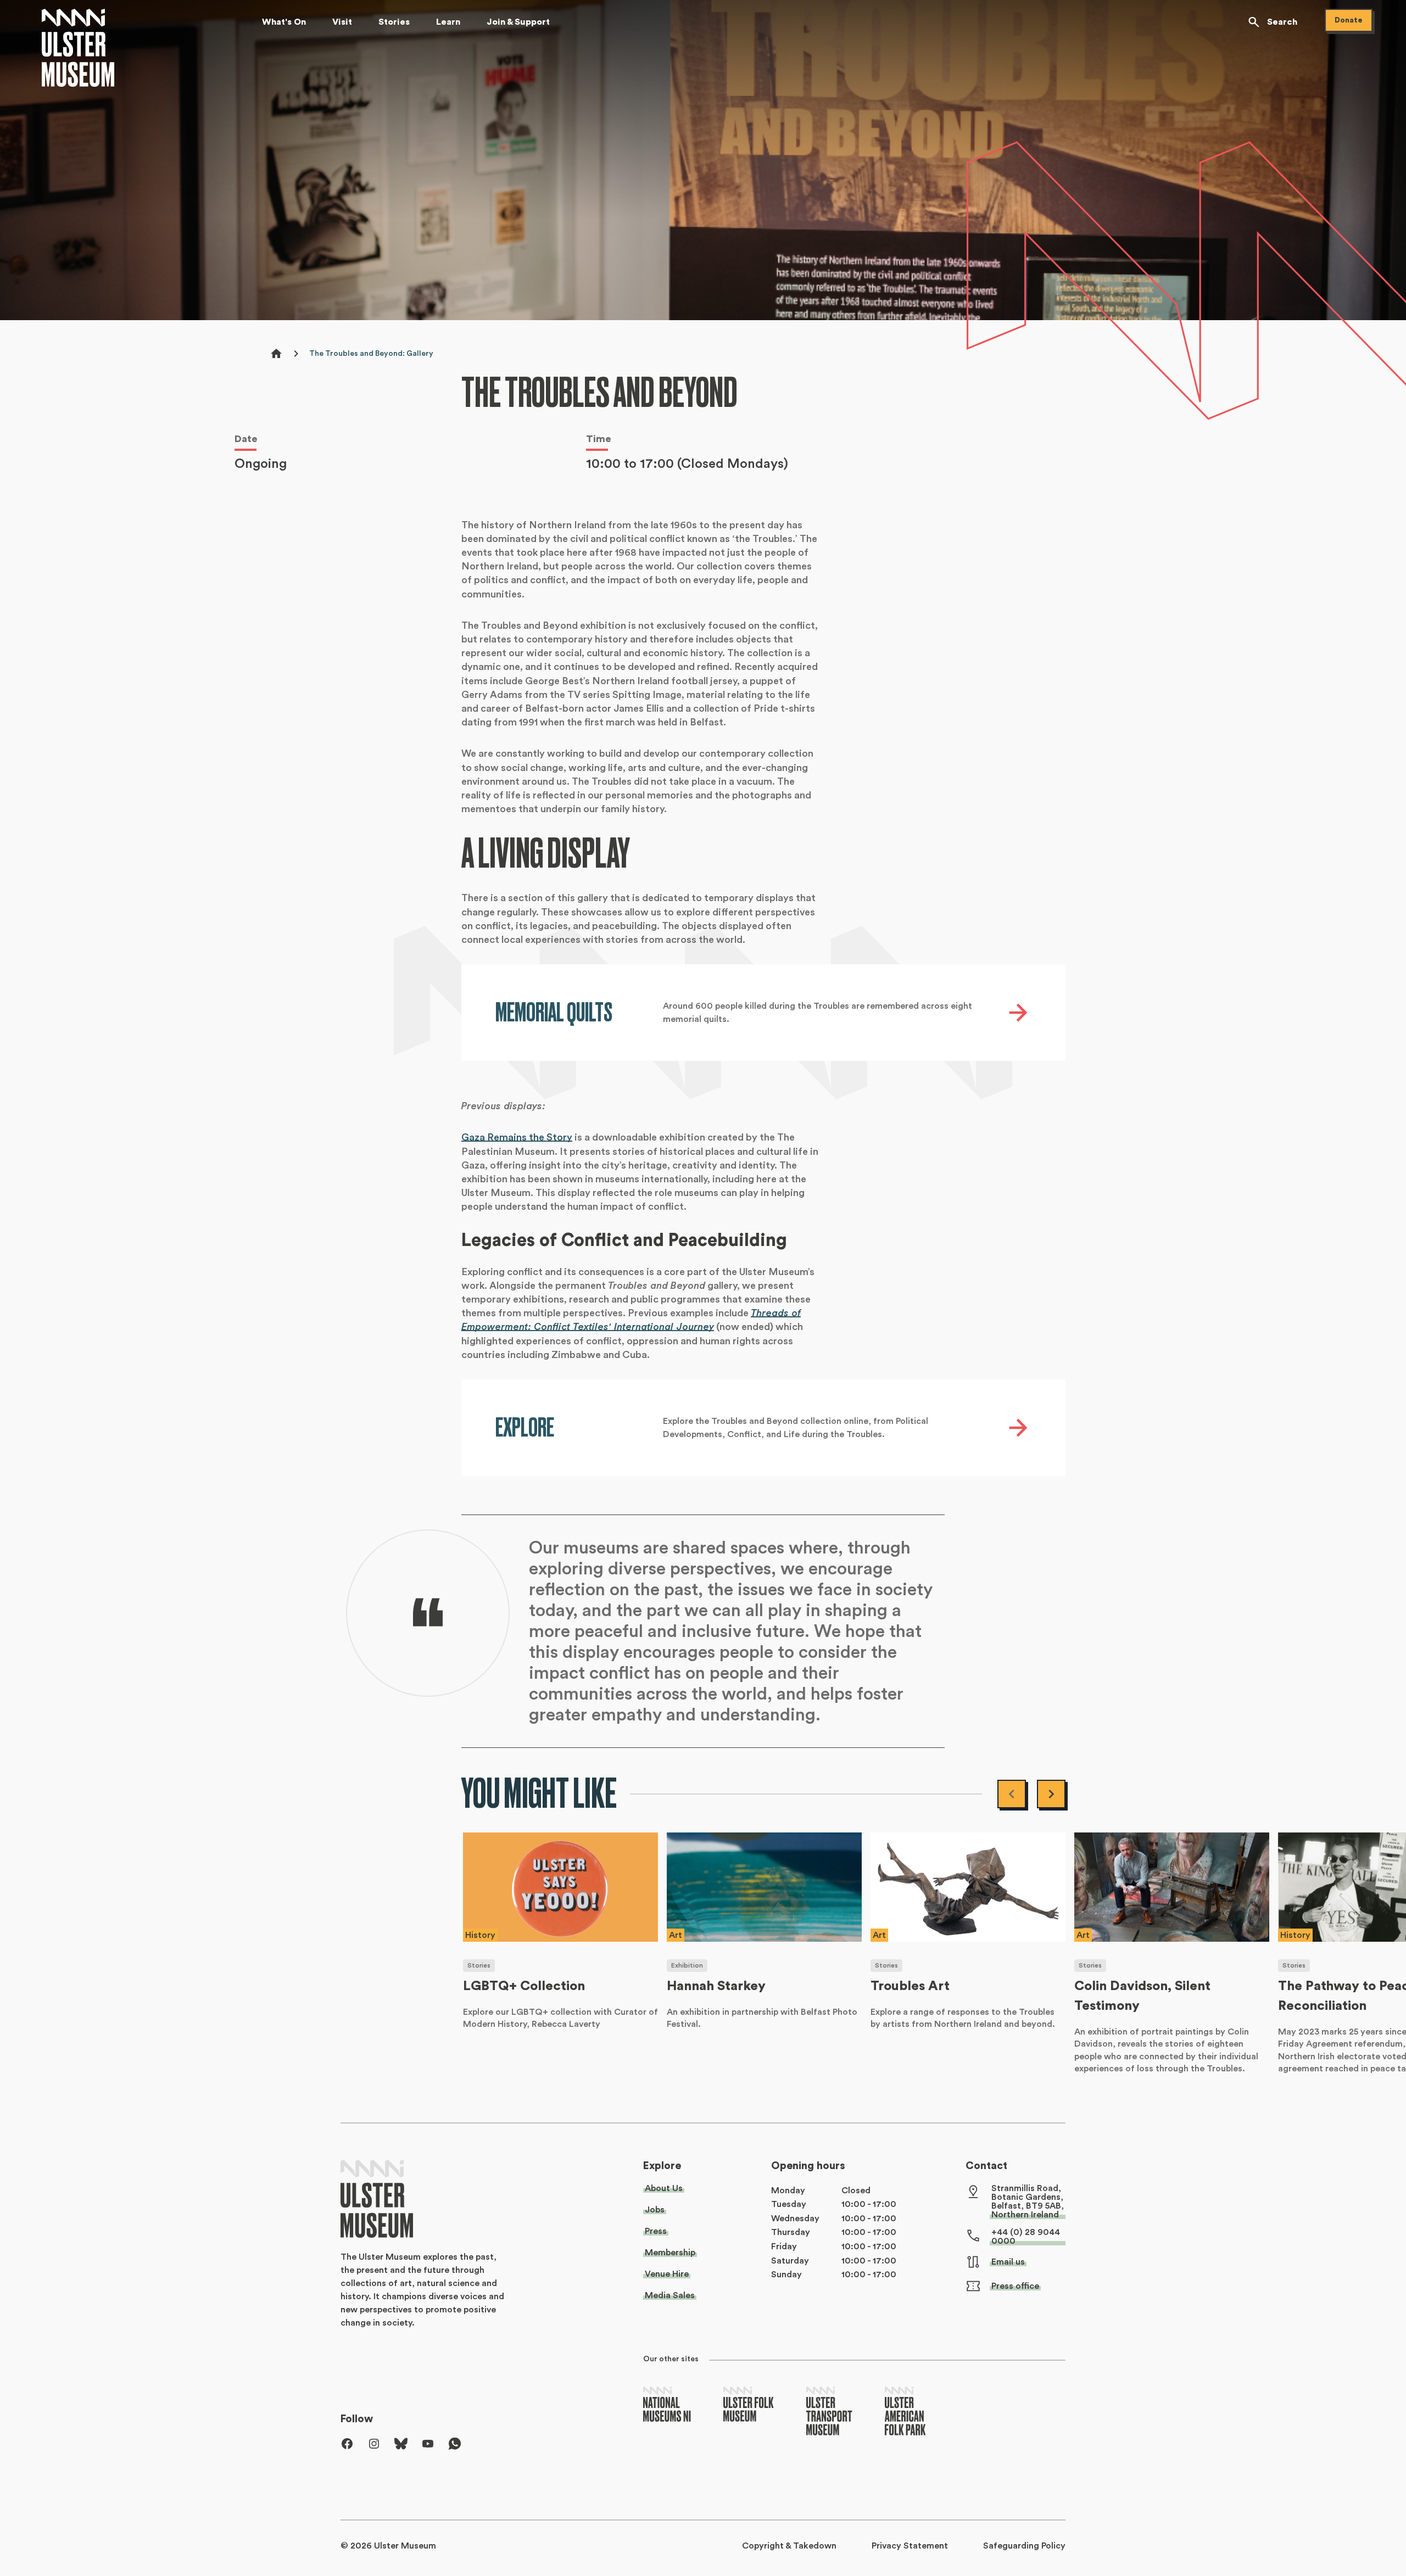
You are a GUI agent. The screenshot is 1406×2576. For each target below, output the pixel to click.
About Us (664, 2188)
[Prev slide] (1012, 1794)
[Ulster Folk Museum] (749, 2405)
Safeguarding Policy (1024, 2546)
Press (656, 2231)
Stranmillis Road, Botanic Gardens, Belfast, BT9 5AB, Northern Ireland (1028, 2201)
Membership (670, 2253)
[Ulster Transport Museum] (829, 2412)
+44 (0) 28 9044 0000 (1026, 2237)
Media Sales (670, 2295)
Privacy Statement (910, 2546)
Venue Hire (667, 2274)
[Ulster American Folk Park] (905, 2412)
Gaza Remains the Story (517, 1137)
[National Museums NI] (667, 2405)
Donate (1349, 20)
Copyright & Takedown (789, 2546)
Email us (1008, 2262)
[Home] (81, 48)
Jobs (655, 2210)
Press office (1015, 2286)
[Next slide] (1051, 1794)
